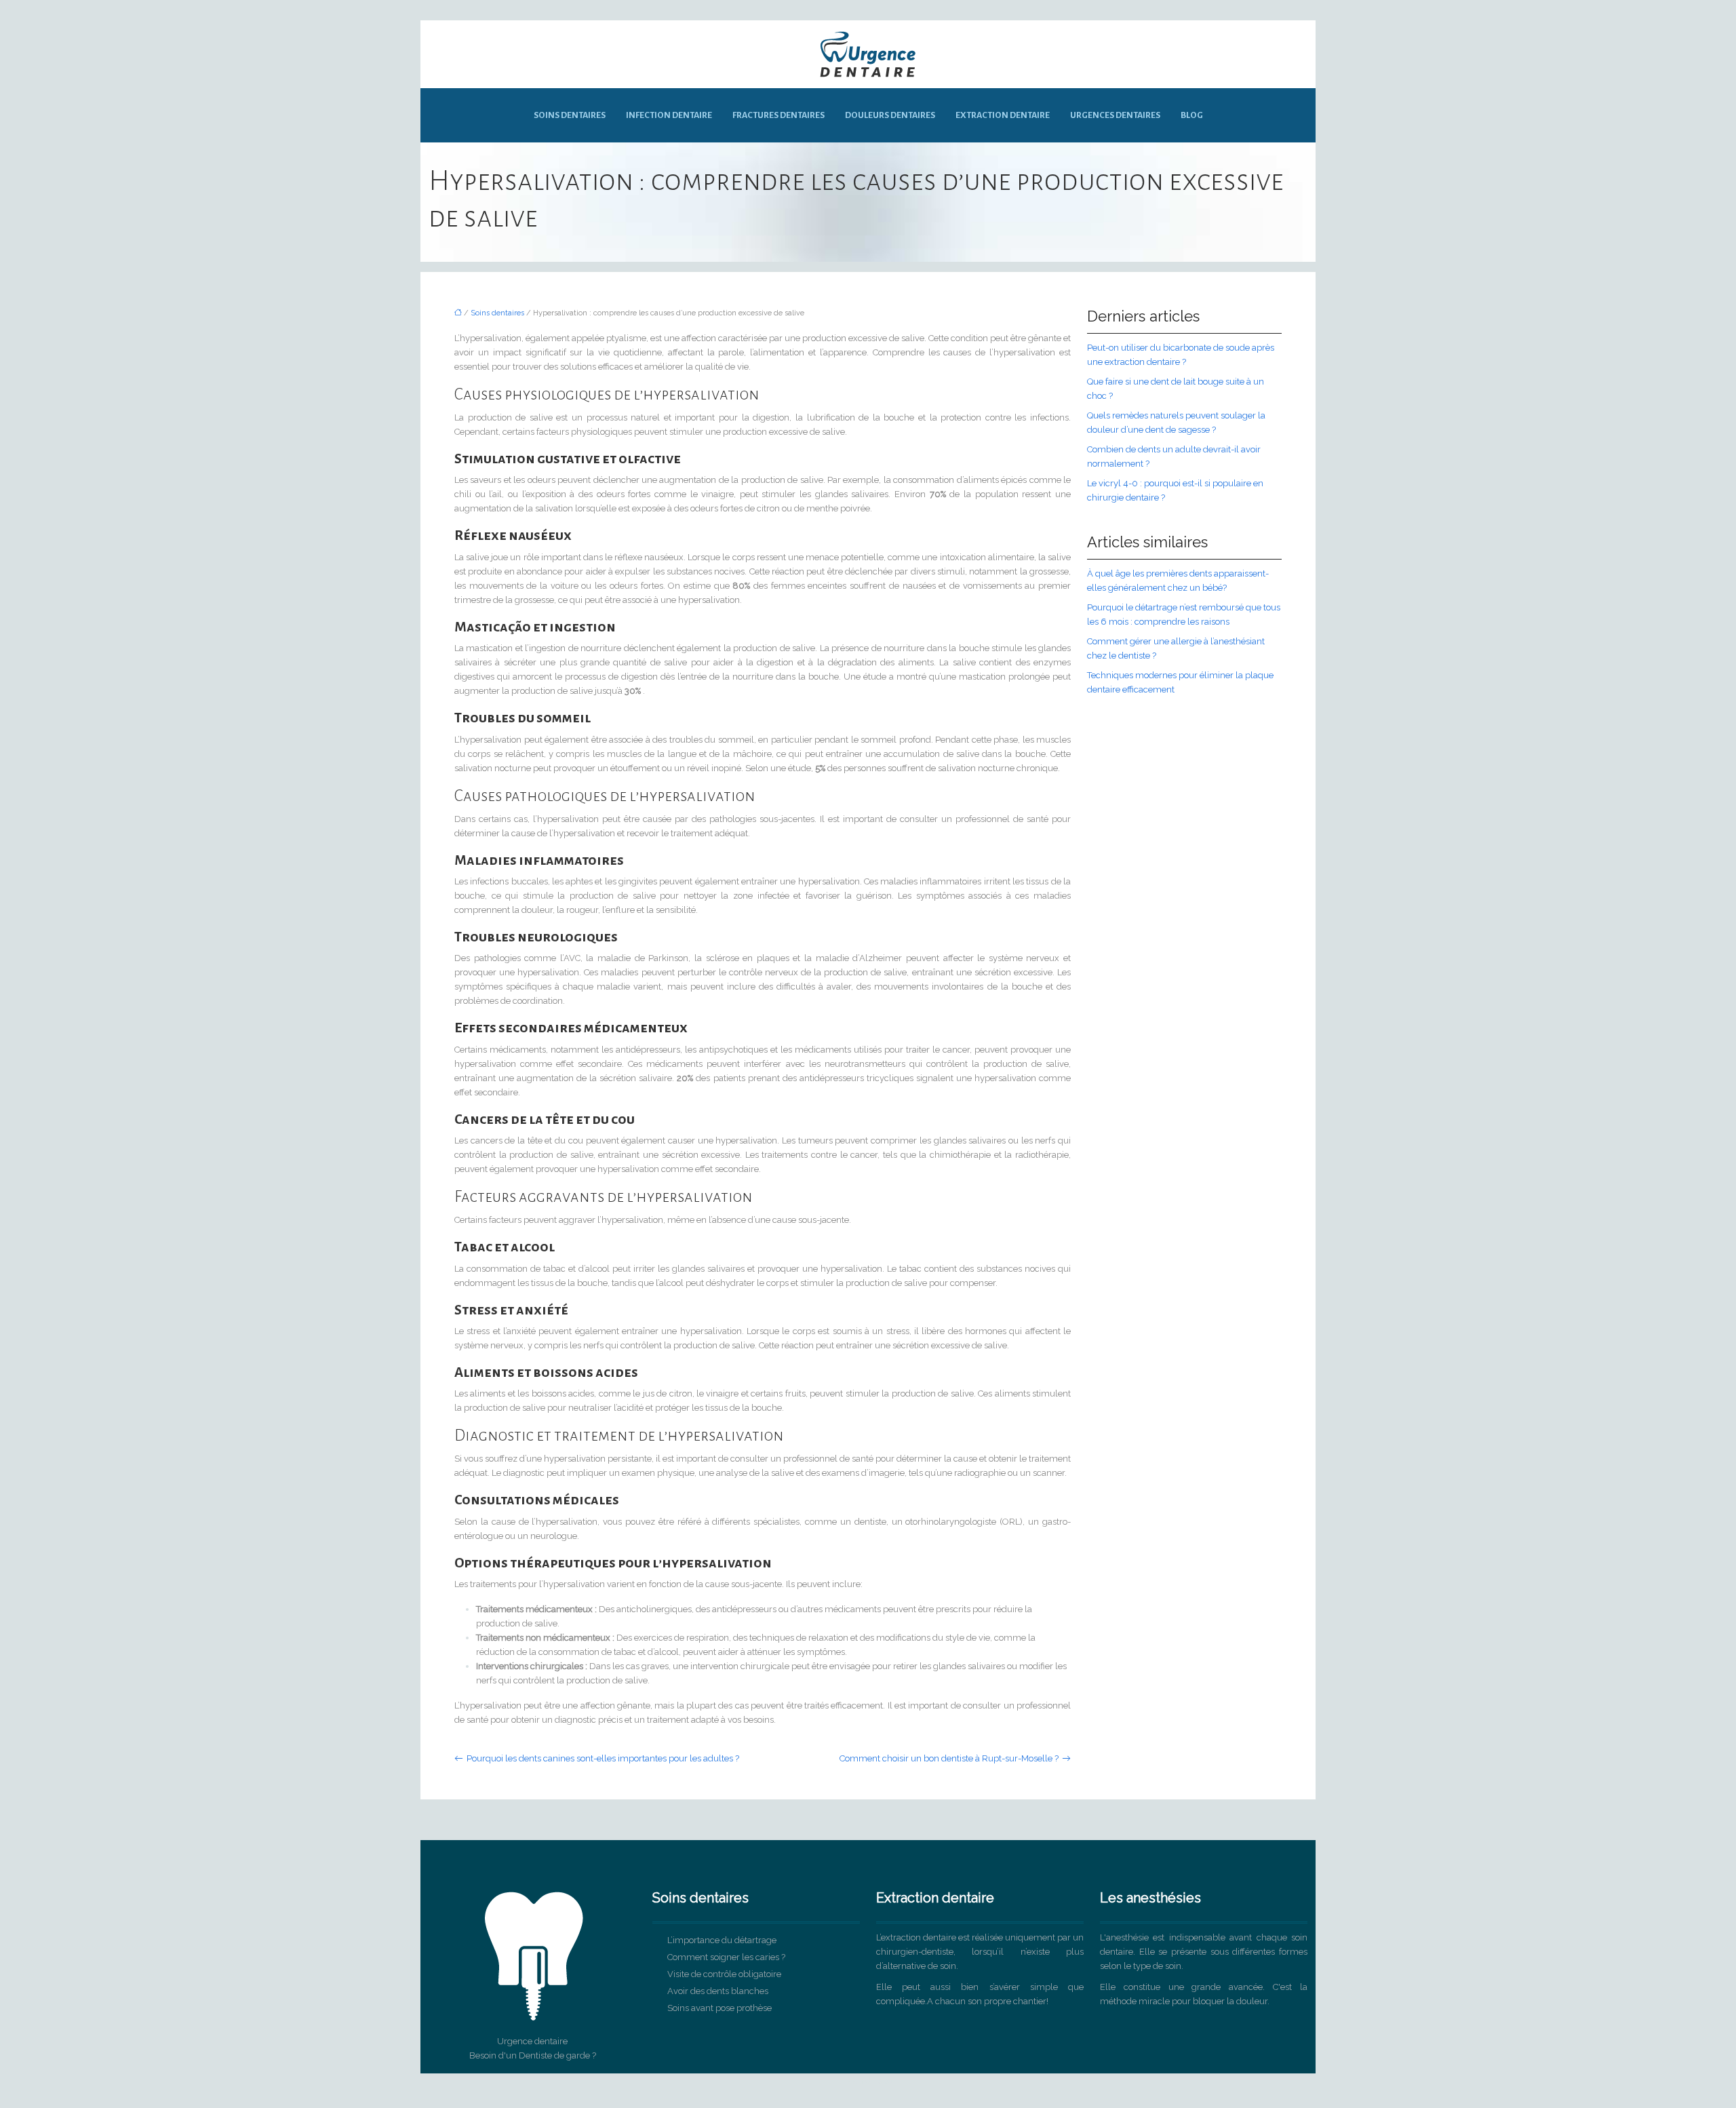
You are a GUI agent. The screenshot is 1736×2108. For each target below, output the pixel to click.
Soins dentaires (570, 115)
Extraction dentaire (1003, 115)
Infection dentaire (669, 115)
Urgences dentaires (1115, 115)
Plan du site (868, 2081)
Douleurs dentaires (890, 115)
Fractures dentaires (778, 115)
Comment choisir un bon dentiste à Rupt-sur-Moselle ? (949, 1758)
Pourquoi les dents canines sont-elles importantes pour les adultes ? (603, 1758)
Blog (1192, 115)
